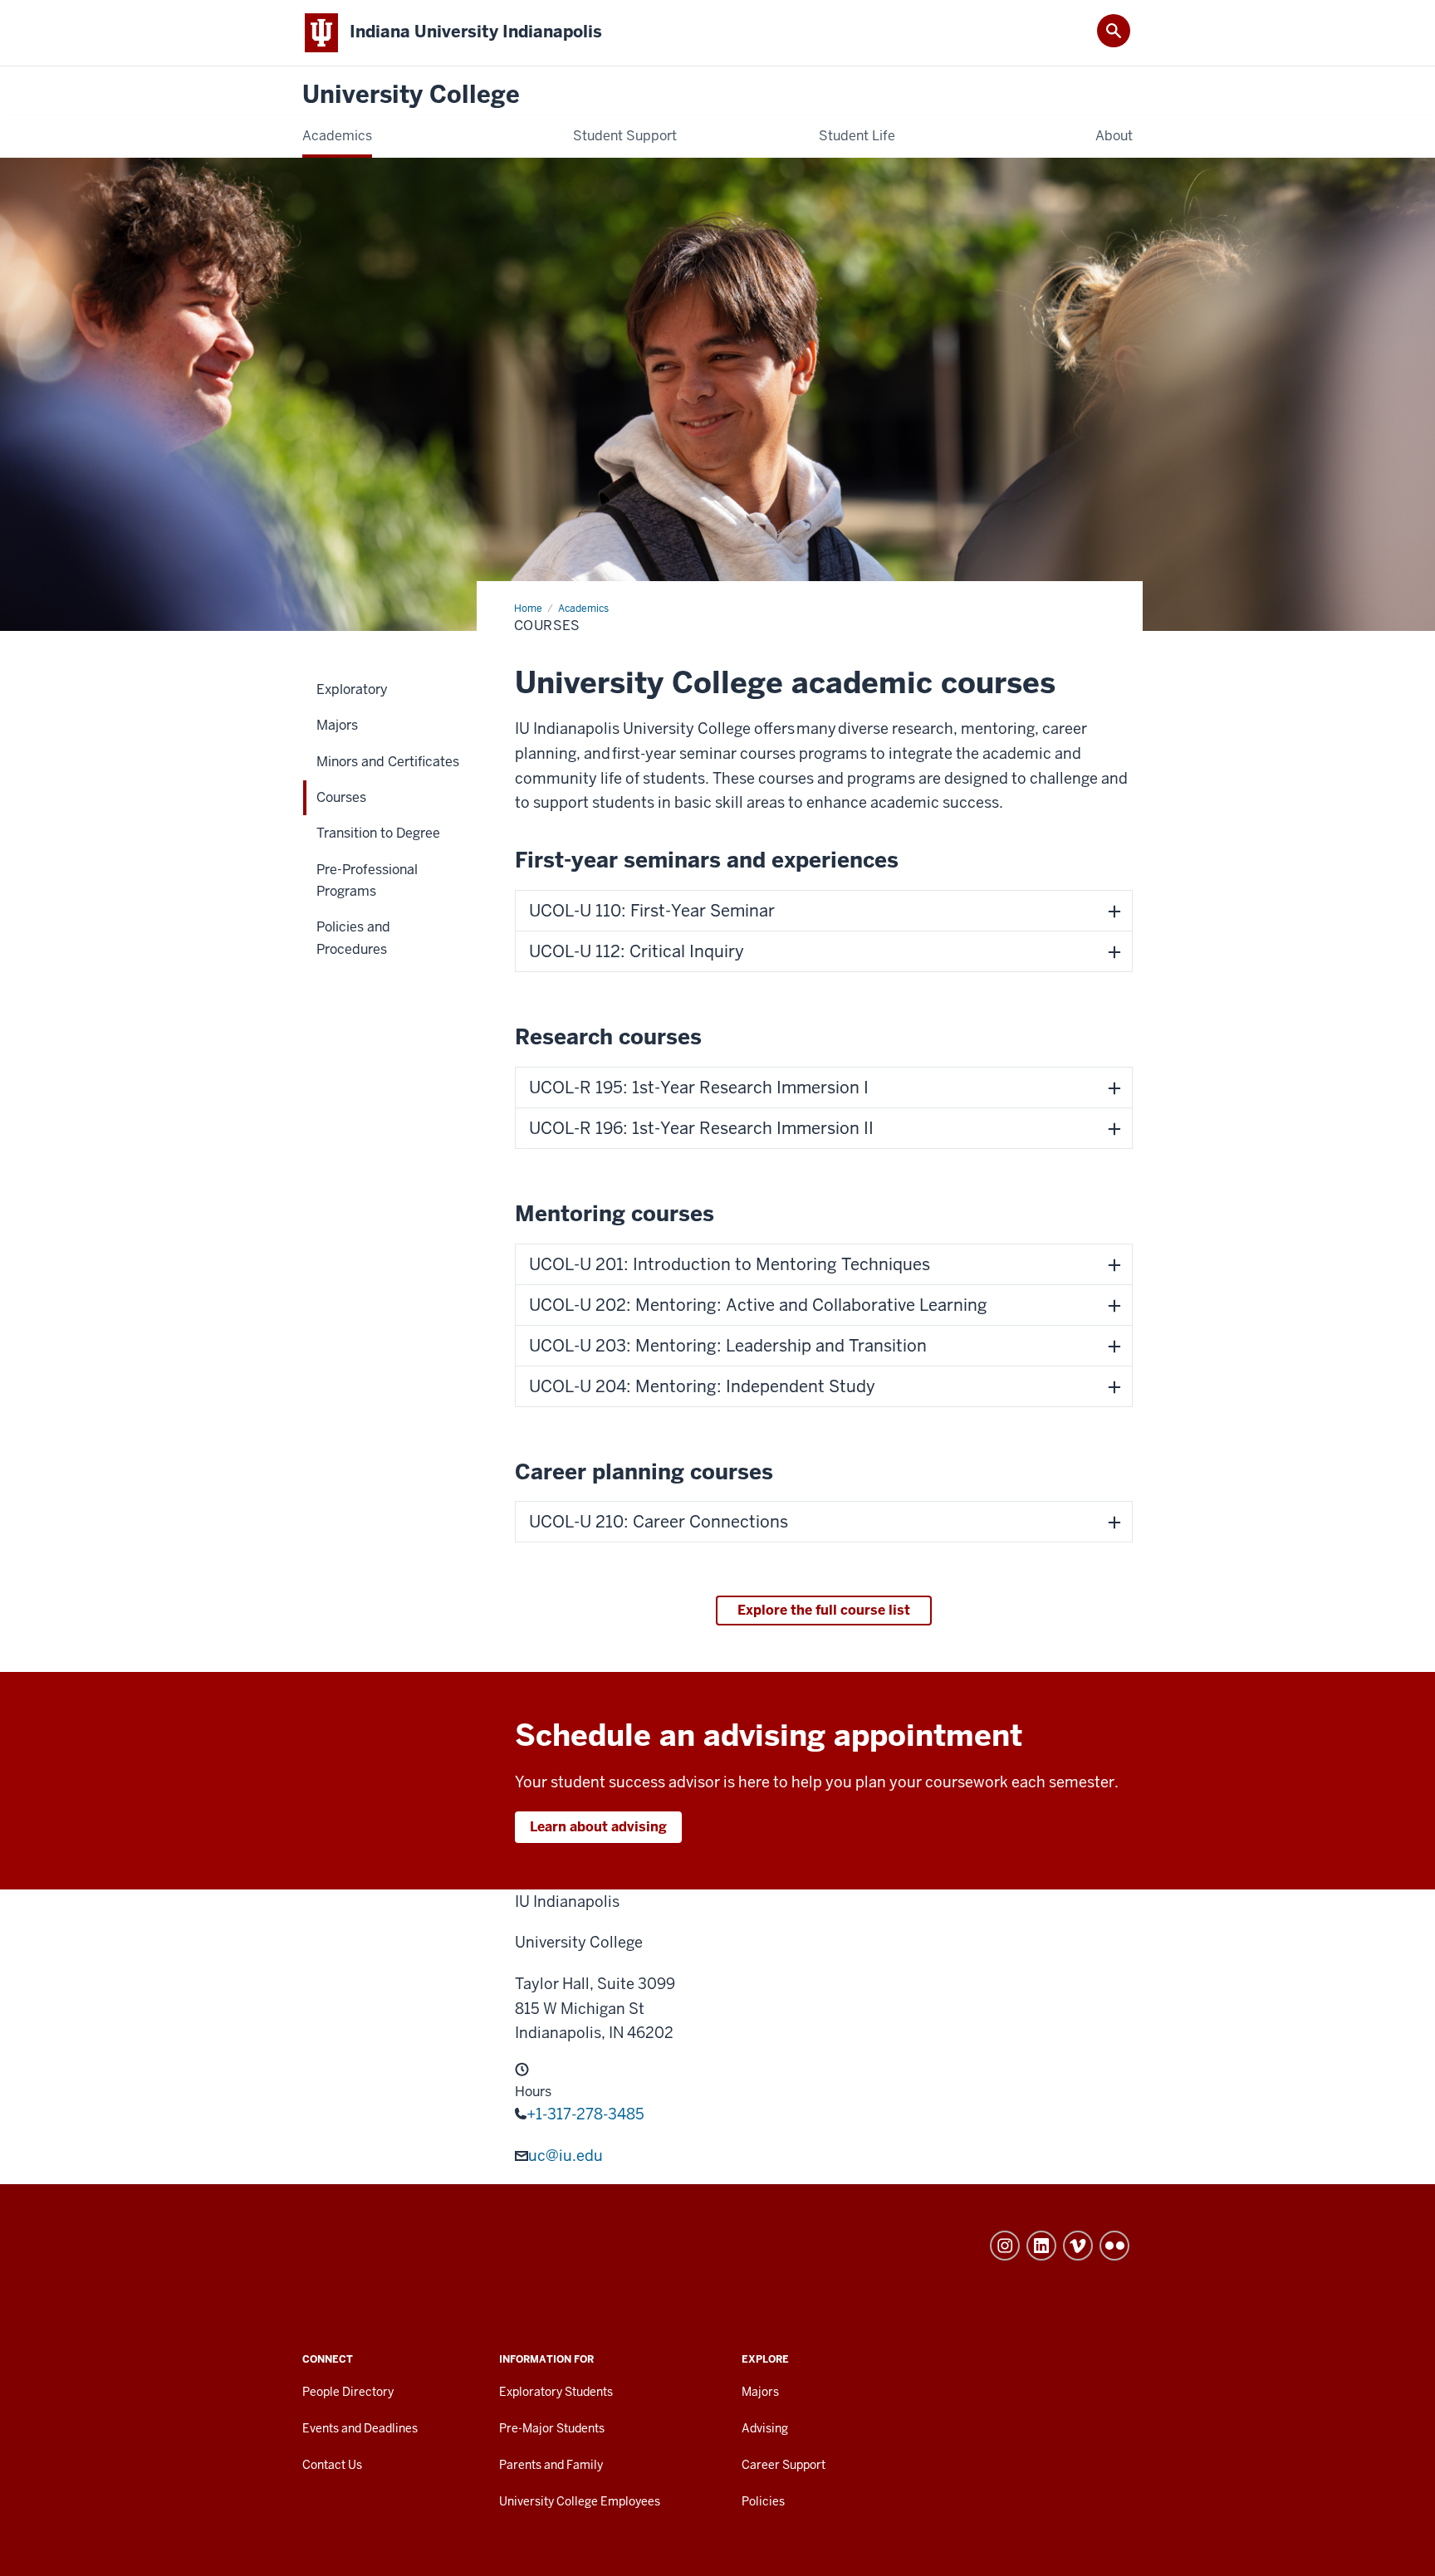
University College (411, 95)
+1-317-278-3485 (585, 2114)
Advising (765, 2428)
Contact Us (332, 2465)
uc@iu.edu (566, 2156)
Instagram (1005, 2246)
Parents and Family (551, 2465)
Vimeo (1078, 2246)
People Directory (348, 2392)
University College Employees (580, 2501)
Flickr (1114, 2246)
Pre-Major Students (552, 2428)
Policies (763, 2501)
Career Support (784, 2465)
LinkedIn (1041, 2246)
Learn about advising (598, 1827)
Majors (760, 2392)
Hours (533, 2092)
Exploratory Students (556, 2392)
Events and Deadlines (360, 2428)
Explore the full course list (824, 1610)
